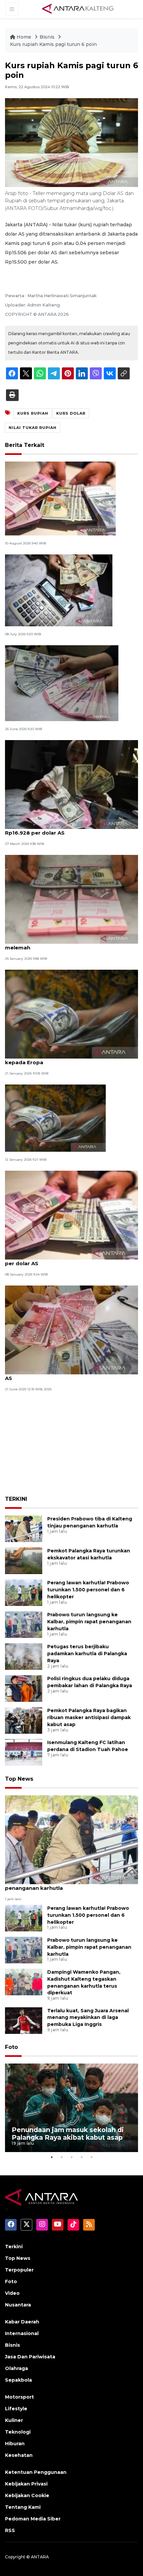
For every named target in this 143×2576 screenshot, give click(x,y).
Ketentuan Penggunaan (36, 2472)
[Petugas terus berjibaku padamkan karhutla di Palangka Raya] (24, 1656)
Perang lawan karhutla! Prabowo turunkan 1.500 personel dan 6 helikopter (88, 1590)
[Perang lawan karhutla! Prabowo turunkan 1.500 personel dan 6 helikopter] (24, 1592)
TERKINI (16, 1499)
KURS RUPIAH (33, 413)
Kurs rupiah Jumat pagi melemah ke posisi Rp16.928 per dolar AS (62, 829)
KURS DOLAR (71, 413)
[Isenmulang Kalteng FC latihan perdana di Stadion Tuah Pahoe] (24, 1752)
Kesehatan (19, 2455)
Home (24, 37)
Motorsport (19, 2397)
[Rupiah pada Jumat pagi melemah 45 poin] (62, 683)
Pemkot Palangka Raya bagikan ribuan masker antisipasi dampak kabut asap (89, 1717)
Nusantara (18, 2305)
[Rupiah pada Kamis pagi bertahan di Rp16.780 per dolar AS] (71, 1215)
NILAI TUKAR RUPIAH (33, 428)
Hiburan (15, 2444)
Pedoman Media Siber (33, 2519)
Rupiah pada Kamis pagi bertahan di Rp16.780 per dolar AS (67, 1260)
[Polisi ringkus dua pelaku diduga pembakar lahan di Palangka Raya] (24, 1688)
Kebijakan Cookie (27, 2495)
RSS (10, 2530)
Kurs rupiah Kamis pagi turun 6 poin (53, 44)
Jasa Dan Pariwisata (30, 2357)
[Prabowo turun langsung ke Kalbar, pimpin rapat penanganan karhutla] (24, 1624)
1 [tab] (52, 2157)
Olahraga (16, 2368)
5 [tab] (91, 2157)
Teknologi (18, 2432)
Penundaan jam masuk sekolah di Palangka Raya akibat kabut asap (68, 2134)
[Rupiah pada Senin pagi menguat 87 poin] (60, 498)
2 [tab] (62, 2157)
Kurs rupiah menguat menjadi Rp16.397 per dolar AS (71, 1375)
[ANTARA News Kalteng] (78, 9)
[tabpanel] (71, 2108)
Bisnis (48, 37)
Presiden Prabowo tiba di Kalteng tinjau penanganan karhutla (58, 1884)
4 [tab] (81, 2157)
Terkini (14, 2247)
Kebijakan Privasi (26, 2484)
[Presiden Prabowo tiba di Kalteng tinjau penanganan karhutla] (24, 1528)
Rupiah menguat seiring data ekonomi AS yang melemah (68, 944)
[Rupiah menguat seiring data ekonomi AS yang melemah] (71, 899)
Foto (11, 2047)
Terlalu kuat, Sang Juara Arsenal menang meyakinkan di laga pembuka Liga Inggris (88, 2018)
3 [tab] (71, 2157)
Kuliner (14, 2420)
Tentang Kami (23, 2507)
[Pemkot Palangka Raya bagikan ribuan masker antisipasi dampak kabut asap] (24, 1720)
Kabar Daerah (22, 2322)
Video (12, 2293)
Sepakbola (18, 2380)
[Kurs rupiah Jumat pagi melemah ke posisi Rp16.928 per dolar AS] (71, 784)
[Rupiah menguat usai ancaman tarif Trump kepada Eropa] (71, 1014)
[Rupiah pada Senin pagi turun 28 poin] (55, 1118)
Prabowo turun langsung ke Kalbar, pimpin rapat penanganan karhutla (89, 1622)
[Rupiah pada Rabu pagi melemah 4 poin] (59, 590)
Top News (19, 1779)
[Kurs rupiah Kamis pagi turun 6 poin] (71, 1839)
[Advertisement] (71, 1442)
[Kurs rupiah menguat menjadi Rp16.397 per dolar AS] (71, 1330)
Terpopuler (19, 2270)
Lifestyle (16, 2409)
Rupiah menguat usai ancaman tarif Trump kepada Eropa (63, 1059)
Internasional (22, 2333)
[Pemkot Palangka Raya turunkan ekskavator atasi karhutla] (24, 1560)
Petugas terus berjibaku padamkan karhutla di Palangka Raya (87, 1654)
